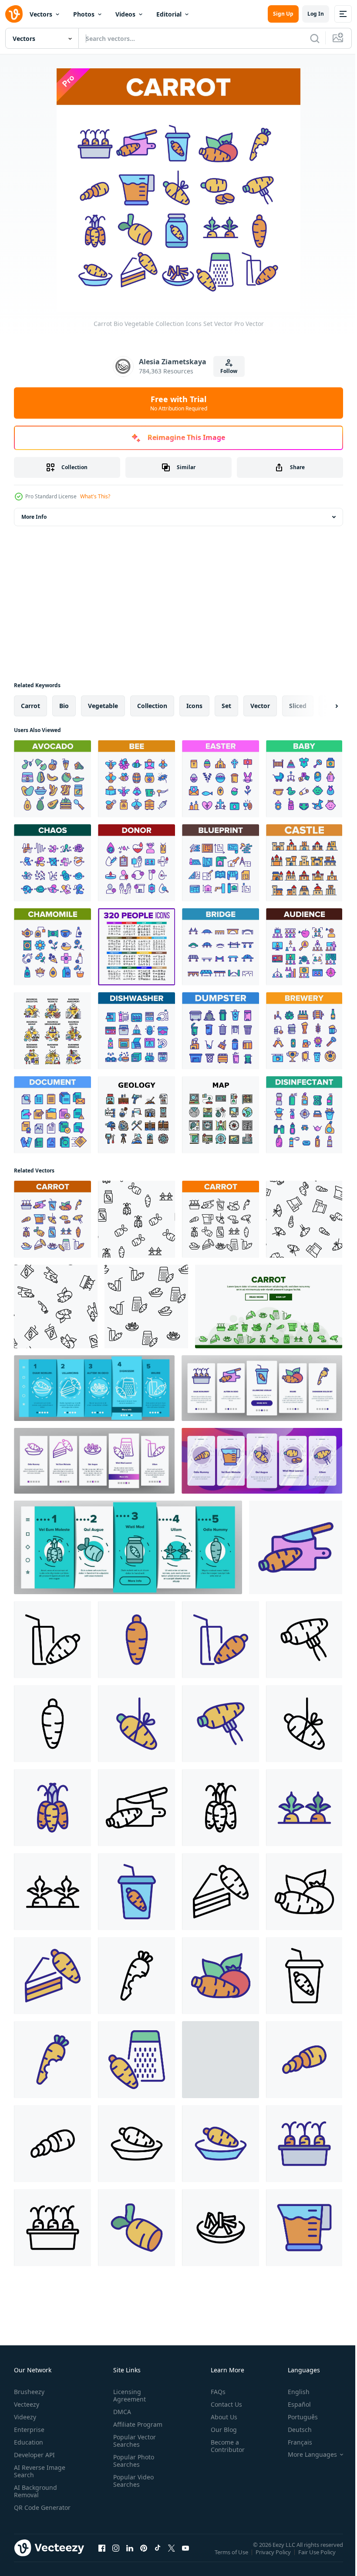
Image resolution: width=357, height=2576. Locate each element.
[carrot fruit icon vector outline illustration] (136, 1640)
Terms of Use (232, 2558)
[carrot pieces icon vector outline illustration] (304, 2060)
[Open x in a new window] (172, 2556)
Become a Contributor (224, 2446)
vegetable (103, 706)
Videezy (25, 2417)
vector (260, 706)
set (226, 706)
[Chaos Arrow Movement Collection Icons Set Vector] (52, 863)
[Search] (315, 38)
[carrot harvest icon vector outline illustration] (52, 1808)
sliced (298, 706)
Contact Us (223, 2404)
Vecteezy (27, 2404)
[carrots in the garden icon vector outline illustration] (304, 1808)
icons (194, 706)
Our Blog (220, 2430)
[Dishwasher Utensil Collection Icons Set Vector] (136, 1031)
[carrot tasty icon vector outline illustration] (136, 2228)
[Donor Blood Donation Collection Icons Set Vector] (136, 863)
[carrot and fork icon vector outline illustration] (304, 1640)
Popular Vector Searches (133, 2441)
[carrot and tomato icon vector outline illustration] (304, 1892)
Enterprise (29, 2430)
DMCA (120, 2412)
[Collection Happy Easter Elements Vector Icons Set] (221, 779)
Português (296, 2417)
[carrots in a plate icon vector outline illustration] (136, 2144)
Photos (84, 14)
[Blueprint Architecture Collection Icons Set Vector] (221, 863)
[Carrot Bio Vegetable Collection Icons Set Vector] (52, 1219)
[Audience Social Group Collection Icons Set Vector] (304, 947)
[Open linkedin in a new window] (130, 2556)
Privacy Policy (274, 2558)
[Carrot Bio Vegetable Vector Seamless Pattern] (136, 1219)
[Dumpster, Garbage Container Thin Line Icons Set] (221, 1031)
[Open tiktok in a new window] (158, 2556)
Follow (229, 371)
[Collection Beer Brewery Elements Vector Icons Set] (304, 1031)
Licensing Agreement (128, 2395)
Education (29, 2442)
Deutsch (293, 2430)
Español (293, 2404)
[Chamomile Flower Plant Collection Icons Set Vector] (52, 947)
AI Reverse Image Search (40, 2471)
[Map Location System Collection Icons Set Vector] (221, 1115)
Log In (316, 14)
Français (293, 2442)
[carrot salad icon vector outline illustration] (221, 2228)
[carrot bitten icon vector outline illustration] (136, 1976)
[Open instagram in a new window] (116, 2556)
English (292, 2392)
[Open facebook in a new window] (102, 2556)
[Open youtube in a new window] (185, 2556)
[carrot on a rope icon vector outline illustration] (136, 1724)
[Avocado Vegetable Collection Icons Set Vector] (52, 779)
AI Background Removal (35, 2491)
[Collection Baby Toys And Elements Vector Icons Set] (304, 779)
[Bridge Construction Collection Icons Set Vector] (221, 947)
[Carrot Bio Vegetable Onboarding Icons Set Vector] (94, 1388)
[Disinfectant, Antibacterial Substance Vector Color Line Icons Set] (304, 1115)
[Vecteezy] (14, 14)
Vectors (41, 14)
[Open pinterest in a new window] (144, 2556)
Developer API (34, 2455)
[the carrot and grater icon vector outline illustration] (136, 2060)
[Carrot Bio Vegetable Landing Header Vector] (269, 1306)
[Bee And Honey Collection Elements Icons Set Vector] (136, 779)
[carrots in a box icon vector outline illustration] (304, 2144)
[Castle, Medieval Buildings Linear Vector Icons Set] (304, 863)
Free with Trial (179, 403)
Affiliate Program (136, 2424)
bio (64, 706)
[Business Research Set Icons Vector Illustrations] (52, 1031)
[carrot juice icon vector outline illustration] (52, 1640)
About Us (221, 2417)
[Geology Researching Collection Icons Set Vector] (136, 1115)
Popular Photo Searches (132, 2461)
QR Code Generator (29, 2511)
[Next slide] (323, 706)
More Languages (306, 2455)
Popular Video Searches (132, 2481)
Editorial (169, 14)
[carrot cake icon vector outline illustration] (221, 1892)
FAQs (215, 2392)
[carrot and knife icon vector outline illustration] (296, 1547)
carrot (30, 706)
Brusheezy (29, 2392)
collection (152, 706)
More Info (34, 517)
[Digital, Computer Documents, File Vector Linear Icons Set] (52, 1115)
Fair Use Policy (318, 2558)
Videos (125, 14)
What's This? (95, 496)
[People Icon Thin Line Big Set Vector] (136, 947)
